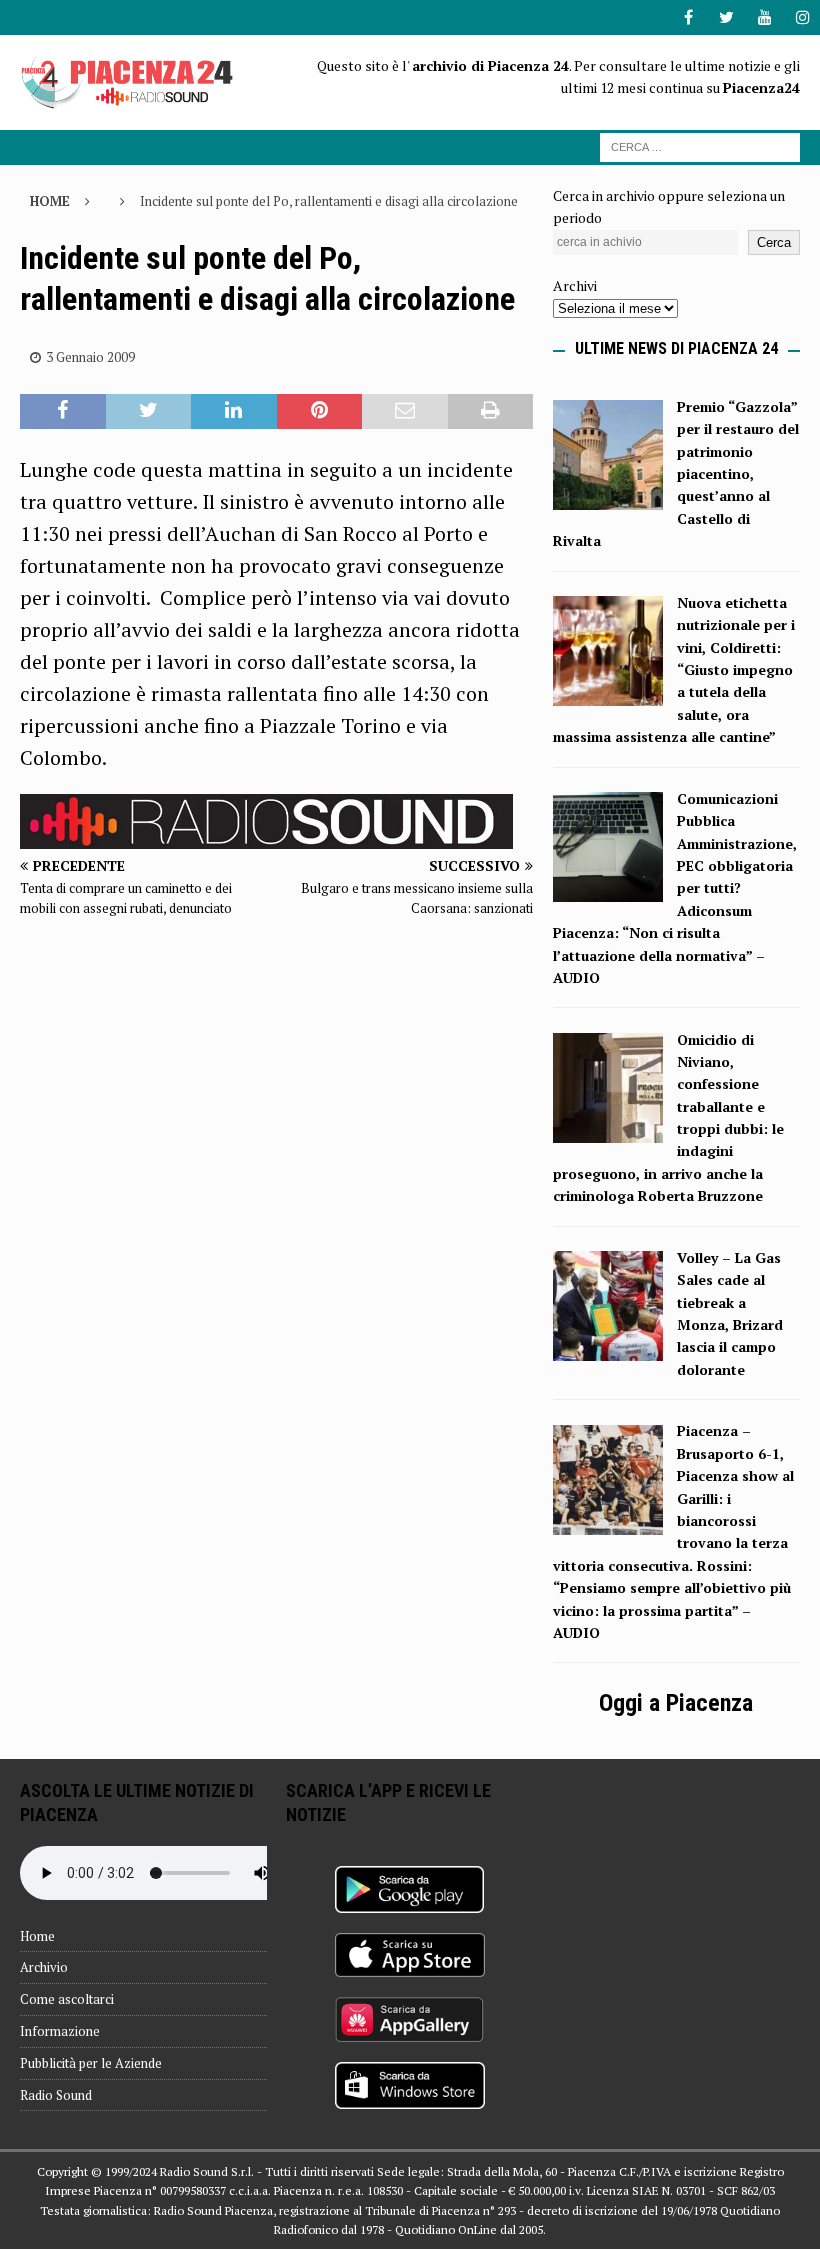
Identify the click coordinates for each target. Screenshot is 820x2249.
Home (37, 1936)
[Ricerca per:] (700, 145)
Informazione (60, 2031)
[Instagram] (802, 17)
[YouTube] (764, 17)
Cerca (774, 242)
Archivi (575, 285)
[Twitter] (726, 17)
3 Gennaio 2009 (90, 357)
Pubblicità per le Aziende (91, 2063)
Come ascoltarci (67, 1999)
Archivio (44, 1967)
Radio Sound (56, 2095)
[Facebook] (688, 17)
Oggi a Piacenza (676, 1703)
